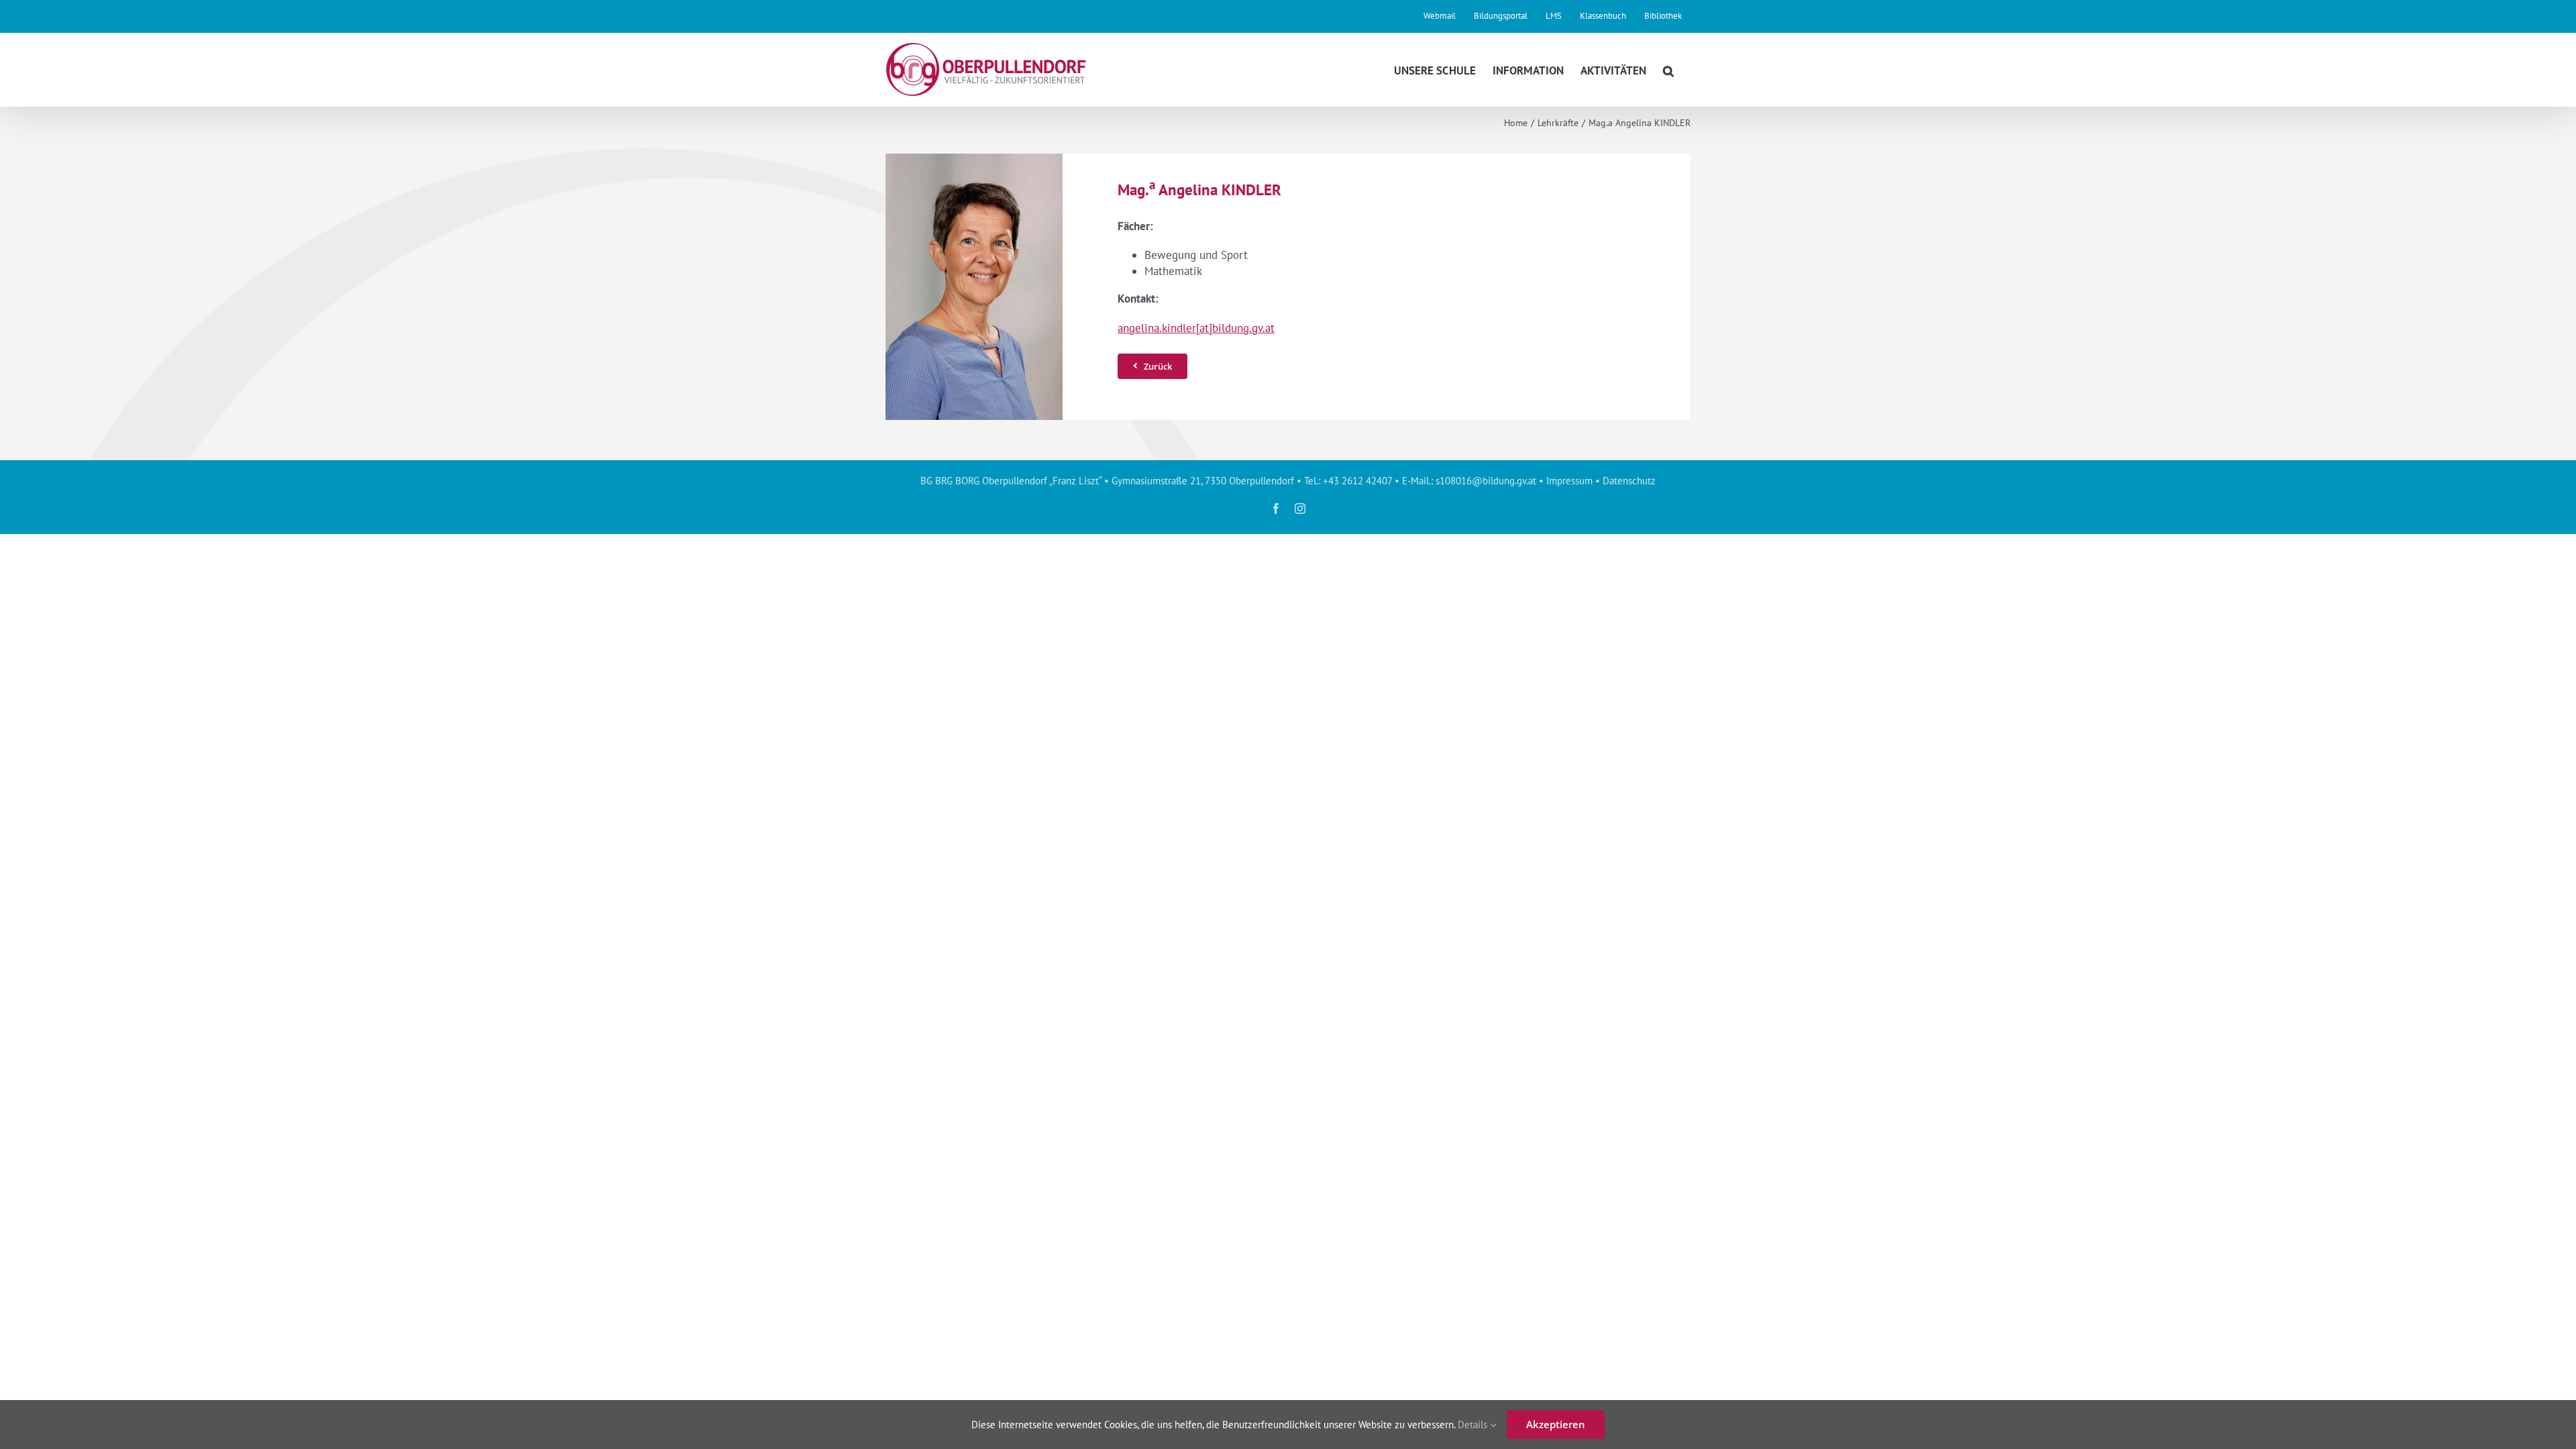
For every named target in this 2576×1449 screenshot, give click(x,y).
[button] (1668, 69)
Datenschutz (1629, 481)
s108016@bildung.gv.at (1486, 481)
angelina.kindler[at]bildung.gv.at (1196, 328)
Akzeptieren (1556, 1424)
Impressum (1569, 481)
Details (1474, 1425)
